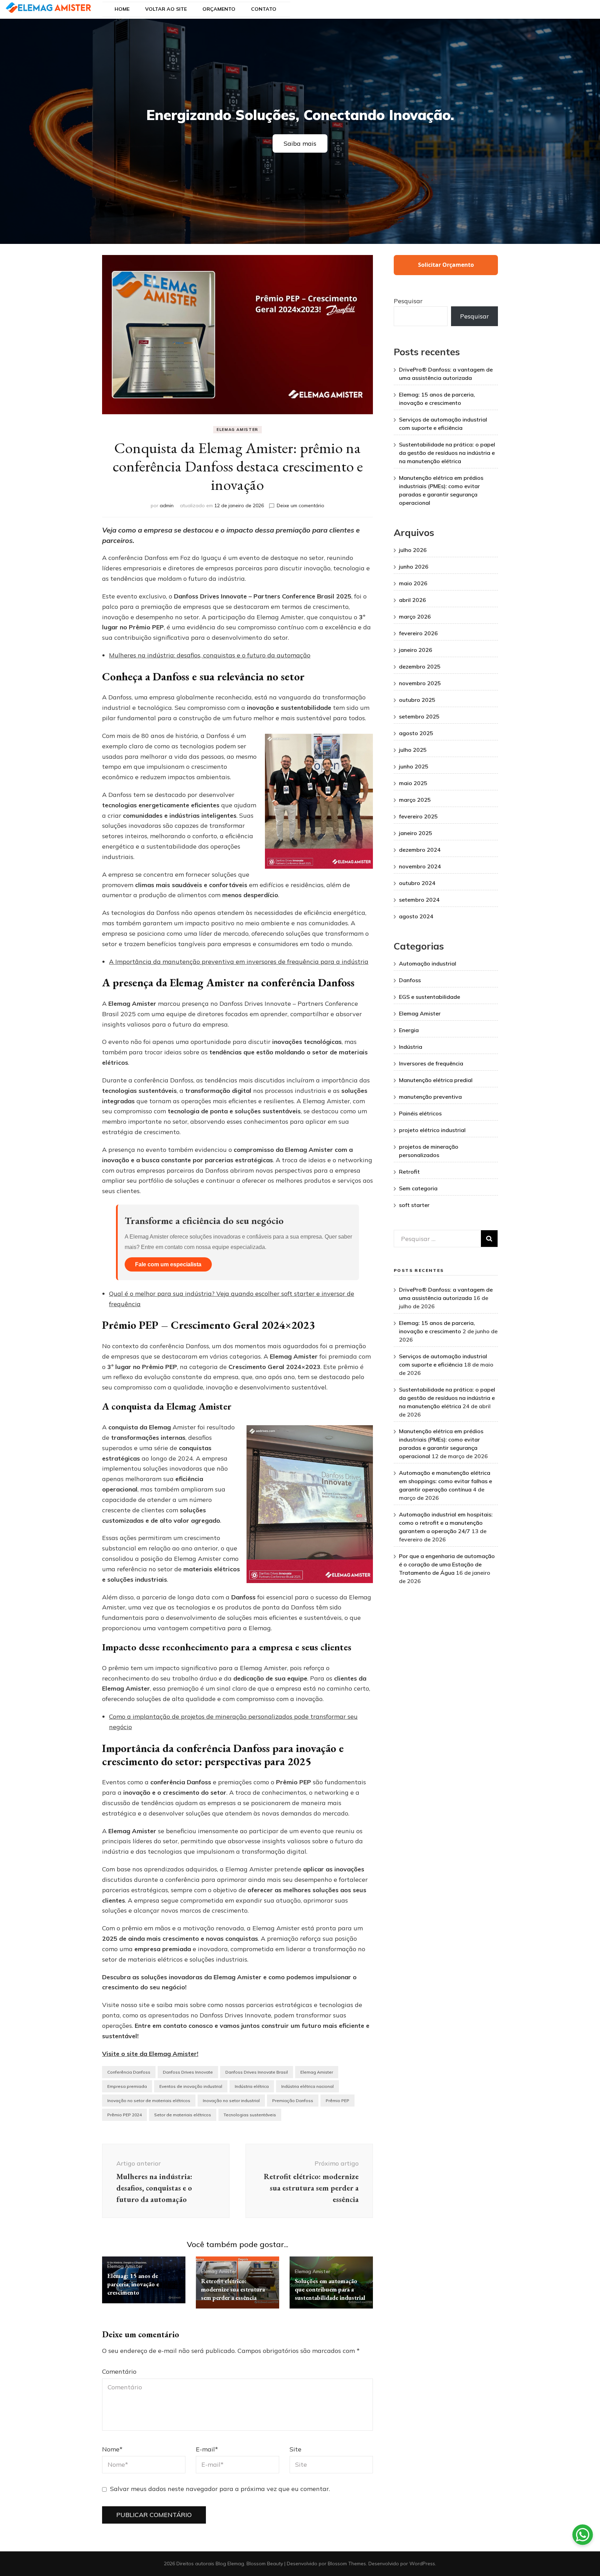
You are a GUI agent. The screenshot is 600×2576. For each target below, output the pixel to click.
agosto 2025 (416, 733)
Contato (264, 9)
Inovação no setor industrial (231, 2101)
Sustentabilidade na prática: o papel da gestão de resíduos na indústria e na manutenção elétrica (447, 453)
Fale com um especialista (168, 1264)
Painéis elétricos (420, 1113)
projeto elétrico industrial (432, 1130)
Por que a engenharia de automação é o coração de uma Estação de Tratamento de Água (447, 1564)
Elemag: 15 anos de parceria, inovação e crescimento (133, 2284)
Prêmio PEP (337, 2101)
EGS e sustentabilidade (430, 997)
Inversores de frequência (431, 1063)
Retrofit (409, 1172)
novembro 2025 (420, 683)
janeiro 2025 (416, 833)
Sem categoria (418, 1188)
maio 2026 (413, 583)
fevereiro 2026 (418, 633)
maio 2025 (413, 783)
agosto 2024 (416, 916)
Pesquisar (408, 301)
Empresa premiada (127, 2086)
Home (122, 9)
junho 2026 (414, 567)
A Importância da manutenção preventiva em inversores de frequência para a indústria (239, 962)
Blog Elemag (230, 2564)
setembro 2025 (419, 716)
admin (167, 505)
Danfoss (410, 980)
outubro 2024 (417, 883)
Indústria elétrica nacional (307, 2086)
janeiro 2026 (416, 650)
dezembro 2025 (420, 666)
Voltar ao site (166, 9)
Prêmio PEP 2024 (124, 2115)
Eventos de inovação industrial (191, 2086)
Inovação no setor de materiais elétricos (149, 2101)
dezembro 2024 (420, 850)
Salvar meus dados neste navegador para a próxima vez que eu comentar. (220, 2489)
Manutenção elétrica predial (436, 1080)
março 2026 (415, 617)
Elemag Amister (237, 430)
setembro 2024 (419, 900)
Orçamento (219, 9)
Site (295, 2449)
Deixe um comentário (301, 505)
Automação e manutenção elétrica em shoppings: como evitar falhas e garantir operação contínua (445, 1481)
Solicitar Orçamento (446, 265)
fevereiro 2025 (418, 816)
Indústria (411, 1047)
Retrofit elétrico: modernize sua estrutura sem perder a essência (233, 2289)
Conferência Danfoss (129, 2072)
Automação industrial (428, 963)
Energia (409, 1030)
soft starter (414, 1205)
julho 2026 (413, 550)
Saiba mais (300, 143)
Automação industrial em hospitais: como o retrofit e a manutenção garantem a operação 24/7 (446, 1523)
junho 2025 (414, 766)
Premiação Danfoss (293, 2101)
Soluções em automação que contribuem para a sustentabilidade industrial (330, 2289)
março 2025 (415, 800)
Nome (112, 2449)
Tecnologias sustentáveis (250, 2115)
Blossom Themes (347, 2564)
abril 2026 (412, 600)
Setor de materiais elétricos (183, 2115)
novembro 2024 (420, 866)
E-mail (207, 2449)
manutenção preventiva (430, 1097)
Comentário (119, 2371)
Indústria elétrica (252, 2086)
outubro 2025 (417, 700)
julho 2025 (413, 750)
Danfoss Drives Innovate (188, 2072)
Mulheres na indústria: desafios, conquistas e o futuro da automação (210, 655)
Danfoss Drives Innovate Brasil (257, 2072)
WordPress (422, 2564)
